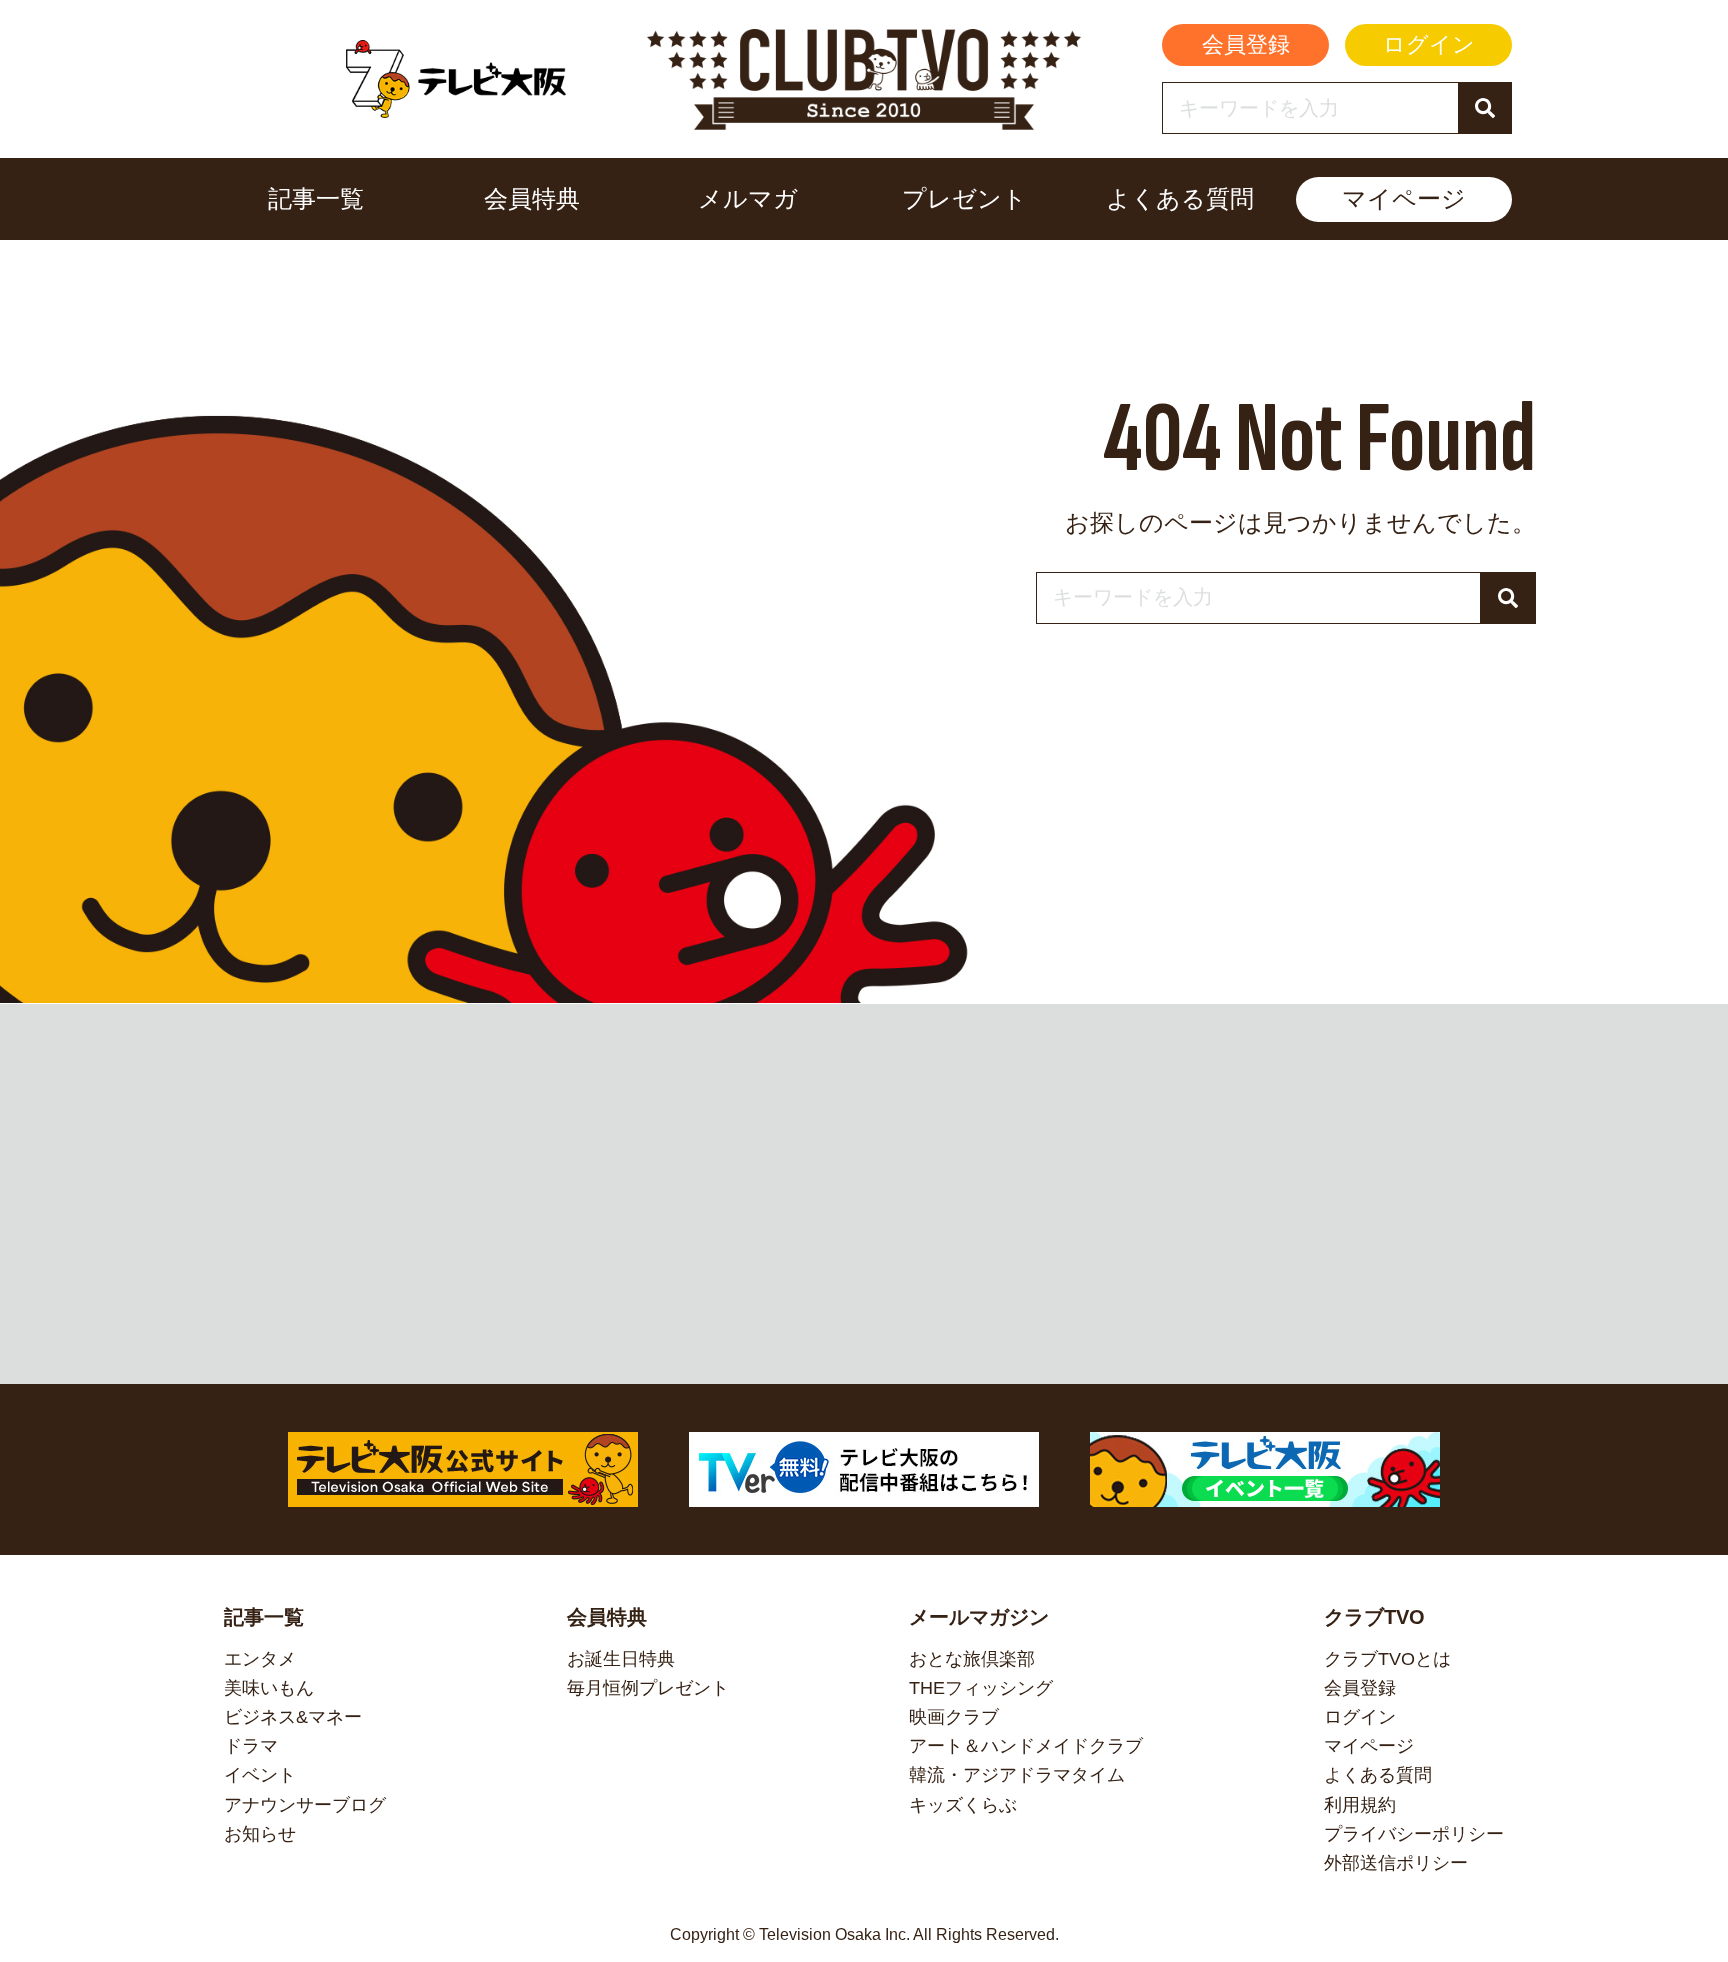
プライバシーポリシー (1414, 1834)
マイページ (1404, 198)
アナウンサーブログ (305, 1805)
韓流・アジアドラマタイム (1017, 1775)
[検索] (1484, 108)
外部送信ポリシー (1396, 1863)
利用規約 (1360, 1805)
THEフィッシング (981, 1688)
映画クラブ (954, 1717)
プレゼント (964, 198)
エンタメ (260, 1659)
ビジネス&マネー (293, 1717)
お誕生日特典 (621, 1659)
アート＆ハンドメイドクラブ (1026, 1746)
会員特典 (532, 198)
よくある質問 (1180, 198)
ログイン (1429, 44)
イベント (260, 1775)
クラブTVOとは (1387, 1659)
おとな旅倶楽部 (972, 1659)
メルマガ (748, 198)
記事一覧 (316, 198)
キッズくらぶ (963, 1805)
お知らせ (260, 1834)
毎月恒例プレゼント (648, 1688)
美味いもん (269, 1688)
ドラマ (251, 1746)
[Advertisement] (864, 1194)
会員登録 (1246, 44)
